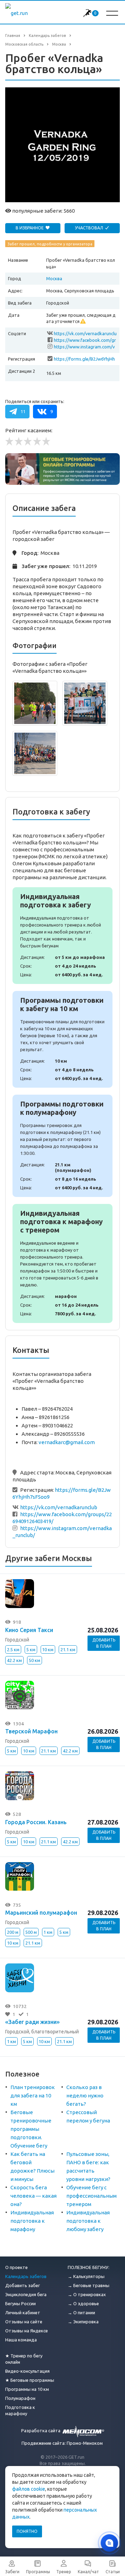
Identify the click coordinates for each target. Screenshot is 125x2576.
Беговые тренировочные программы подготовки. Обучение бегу (31, 2129)
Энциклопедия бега (26, 2294)
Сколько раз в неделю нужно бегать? (85, 2096)
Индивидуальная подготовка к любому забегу (88, 2221)
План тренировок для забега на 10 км (33, 2096)
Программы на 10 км (27, 2389)
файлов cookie (29, 2489)
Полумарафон (20, 2398)
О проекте (16, 2267)
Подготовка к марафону (20, 2410)
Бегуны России (20, 2303)
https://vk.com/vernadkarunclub (85, 334)
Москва (54, 278)
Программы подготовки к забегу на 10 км (62, 1039)
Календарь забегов (26, 2276)
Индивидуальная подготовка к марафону (32, 2221)
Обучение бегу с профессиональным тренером (91, 2196)
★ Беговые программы (30, 2380)
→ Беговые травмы (89, 2285)
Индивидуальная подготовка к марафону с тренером (62, 1263)
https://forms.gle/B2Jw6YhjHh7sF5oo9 (84, 359)
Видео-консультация (27, 2371)
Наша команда (21, 2340)
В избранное (30, 228)
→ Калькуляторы (86, 2276)
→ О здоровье (83, 2303)
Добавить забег (23, 2285)
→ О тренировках (87, 2294)
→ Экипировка (83, 2322)
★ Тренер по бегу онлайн (24, 2359)
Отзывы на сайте (24, 2322)
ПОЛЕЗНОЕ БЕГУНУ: (89, 2267)
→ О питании (81, 2313)
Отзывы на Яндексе (27, 2331)
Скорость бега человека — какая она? (34, 2196)
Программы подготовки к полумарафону (62, 1146)
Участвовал (90, 228)
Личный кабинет (23, 2313)
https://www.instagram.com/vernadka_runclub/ (84, 347)
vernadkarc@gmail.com (67, 1442)
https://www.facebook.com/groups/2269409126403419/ (85, 341)
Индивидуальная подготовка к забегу (62, 936)
